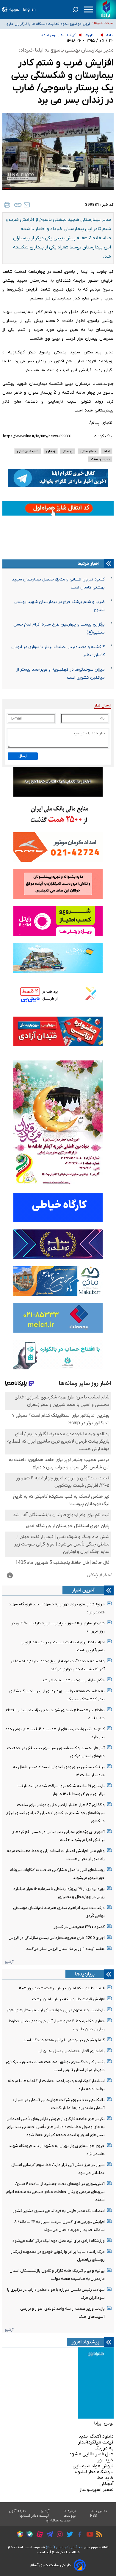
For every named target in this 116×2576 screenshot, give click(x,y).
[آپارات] (38, 2535)
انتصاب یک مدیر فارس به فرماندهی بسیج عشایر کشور (59, 2211)
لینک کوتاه (104, 436)
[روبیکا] (18, 2535)
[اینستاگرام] (58, 2535)
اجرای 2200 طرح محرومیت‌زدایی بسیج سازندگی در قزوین (57, 1938)
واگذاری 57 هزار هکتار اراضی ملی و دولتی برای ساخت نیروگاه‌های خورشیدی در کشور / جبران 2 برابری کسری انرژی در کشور (55, 1813)
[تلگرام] (48, 2535)
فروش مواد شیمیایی (93, 2466)
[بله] (28, 2535)
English (29, 10)
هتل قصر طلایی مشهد (91, 2454)
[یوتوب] (88, 2535)
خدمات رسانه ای (58, 2521)
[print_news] (7, 205)
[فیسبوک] (78, 2535)
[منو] (89, 9)
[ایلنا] (106, 9)
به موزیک (104, 2448)
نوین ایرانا (104, 2423)
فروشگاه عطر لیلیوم (94, 2472)
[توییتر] (68, 2535)
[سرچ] (76, 9)
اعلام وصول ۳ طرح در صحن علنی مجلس (58, 24)
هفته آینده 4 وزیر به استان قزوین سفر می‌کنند (65, 1949)
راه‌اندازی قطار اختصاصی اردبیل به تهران (72, 2051)
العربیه (15, 10)
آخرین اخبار (83, 1590)
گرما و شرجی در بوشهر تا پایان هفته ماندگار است (64, 2040)
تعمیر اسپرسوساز (97, 2490)
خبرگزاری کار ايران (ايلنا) (64, 2547)
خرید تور (106, 2460)
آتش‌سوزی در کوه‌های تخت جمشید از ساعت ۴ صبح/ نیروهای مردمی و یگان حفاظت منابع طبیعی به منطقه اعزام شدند (55, 2192)
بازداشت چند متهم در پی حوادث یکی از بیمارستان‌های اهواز (55, 2010)
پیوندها (70, 2516)
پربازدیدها (85, 1974)
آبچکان (106, 2484)
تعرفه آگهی (18, 2511)
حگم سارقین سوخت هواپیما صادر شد (73, 1680)
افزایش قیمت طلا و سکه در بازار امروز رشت (68, 1999)
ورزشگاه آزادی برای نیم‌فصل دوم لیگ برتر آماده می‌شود (59, 2241)
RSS (93, 2516)
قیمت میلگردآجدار (96, 2442)
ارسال (23, 756)
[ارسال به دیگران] (27, 205)
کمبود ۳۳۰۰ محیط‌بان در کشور (79, 1927)
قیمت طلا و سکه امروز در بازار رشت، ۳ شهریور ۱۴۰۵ (62, 1988)
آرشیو (9, 1962)
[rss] (98, 2535)
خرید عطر (105, 2478)
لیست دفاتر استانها (34, 2516)
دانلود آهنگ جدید (96, 2436)
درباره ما (70, 2511)
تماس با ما (99, 2511)
